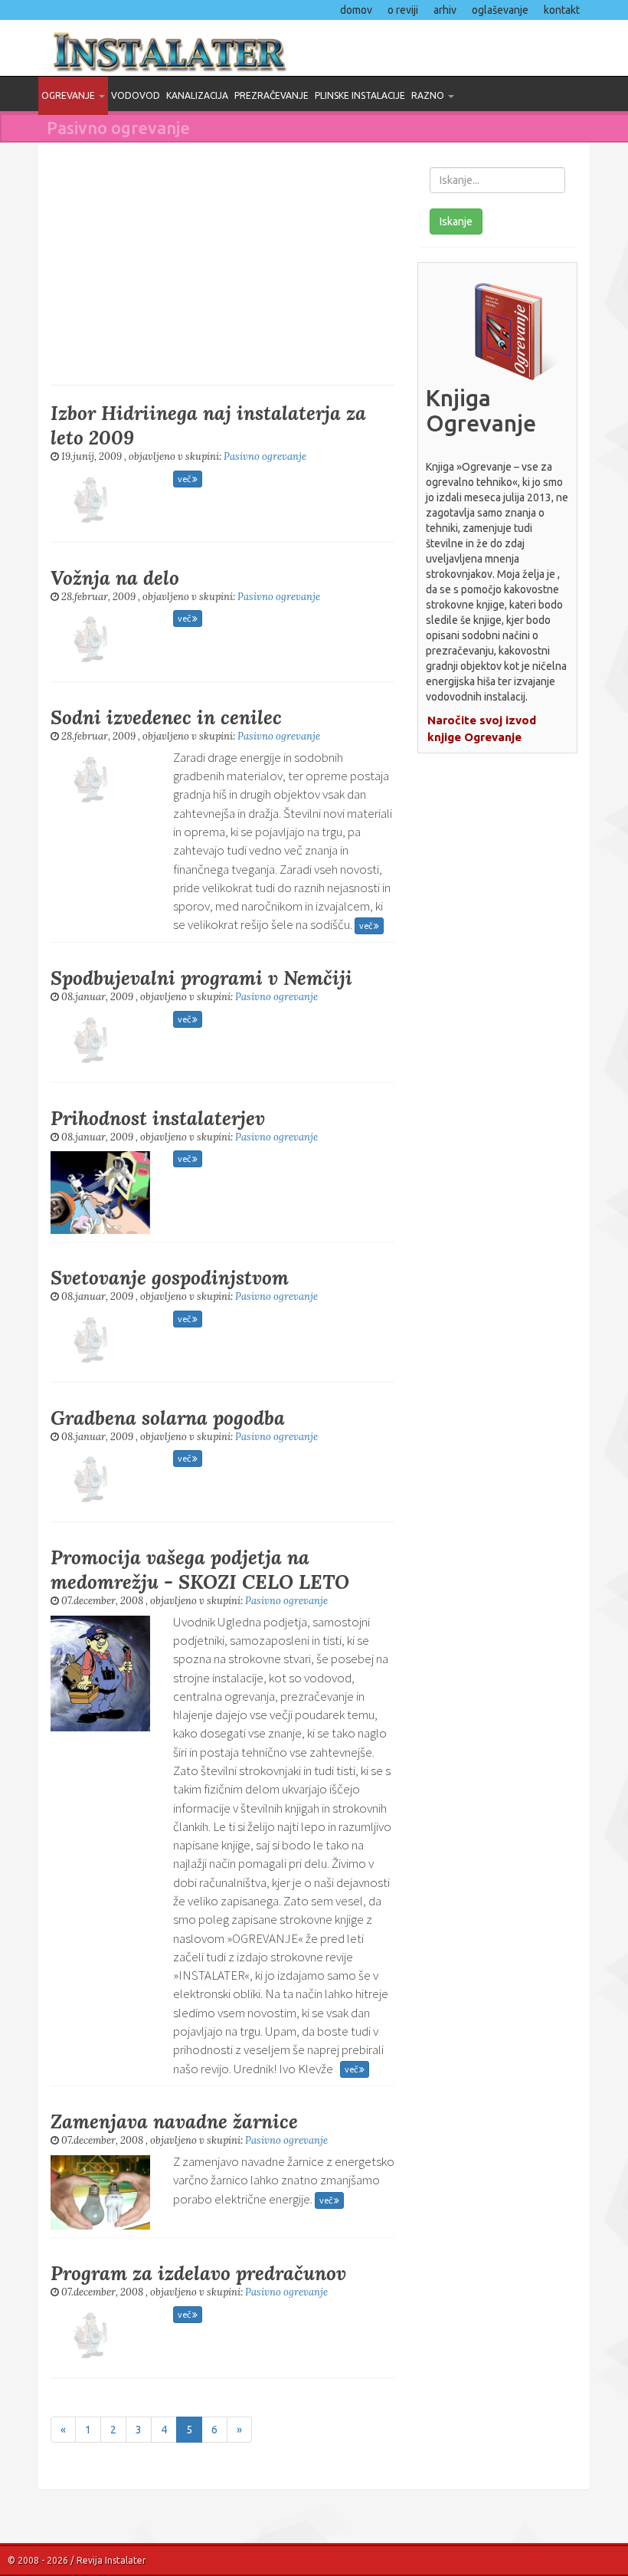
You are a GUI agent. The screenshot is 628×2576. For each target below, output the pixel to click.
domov (356, 10)
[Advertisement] (222, 262)
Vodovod (136, 95)
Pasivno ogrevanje (265, 456)
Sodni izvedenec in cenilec (166, 717)
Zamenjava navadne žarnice (174, 2122)
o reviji (403, 10)
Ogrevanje (69, 95)
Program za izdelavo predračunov (198, 2273)
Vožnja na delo (115, 578)
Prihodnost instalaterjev (158, 1118)
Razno (429, 95)
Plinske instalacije (360, 95)
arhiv (445, 10)
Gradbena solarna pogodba (168, 1418)
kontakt (562, 10)
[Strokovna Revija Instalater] (314, 48)
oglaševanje (500, 10)
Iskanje (456, 222)
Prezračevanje (271, 95)
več (185, 479)
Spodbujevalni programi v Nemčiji (201, 978)
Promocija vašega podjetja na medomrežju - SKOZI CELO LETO (200, 1570)
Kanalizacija (197, 95)
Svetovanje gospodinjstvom (170, 1278)
